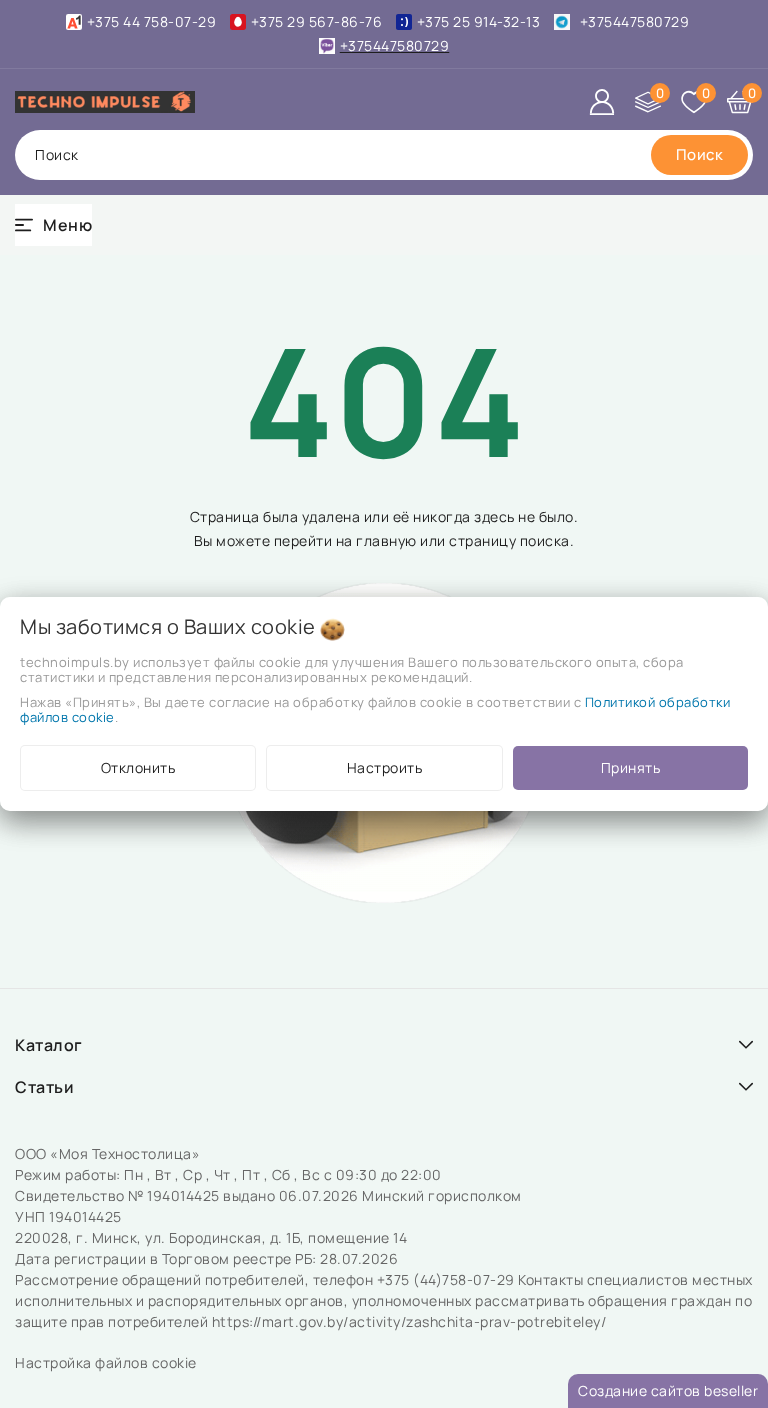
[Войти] (602, 102)
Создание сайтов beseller (668, 1390)
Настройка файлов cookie (106, 1362)
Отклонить (138, 767)
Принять (631, 767)
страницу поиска (509, 540)
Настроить (385, 767)
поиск (57, 154)
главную (386, 540)
